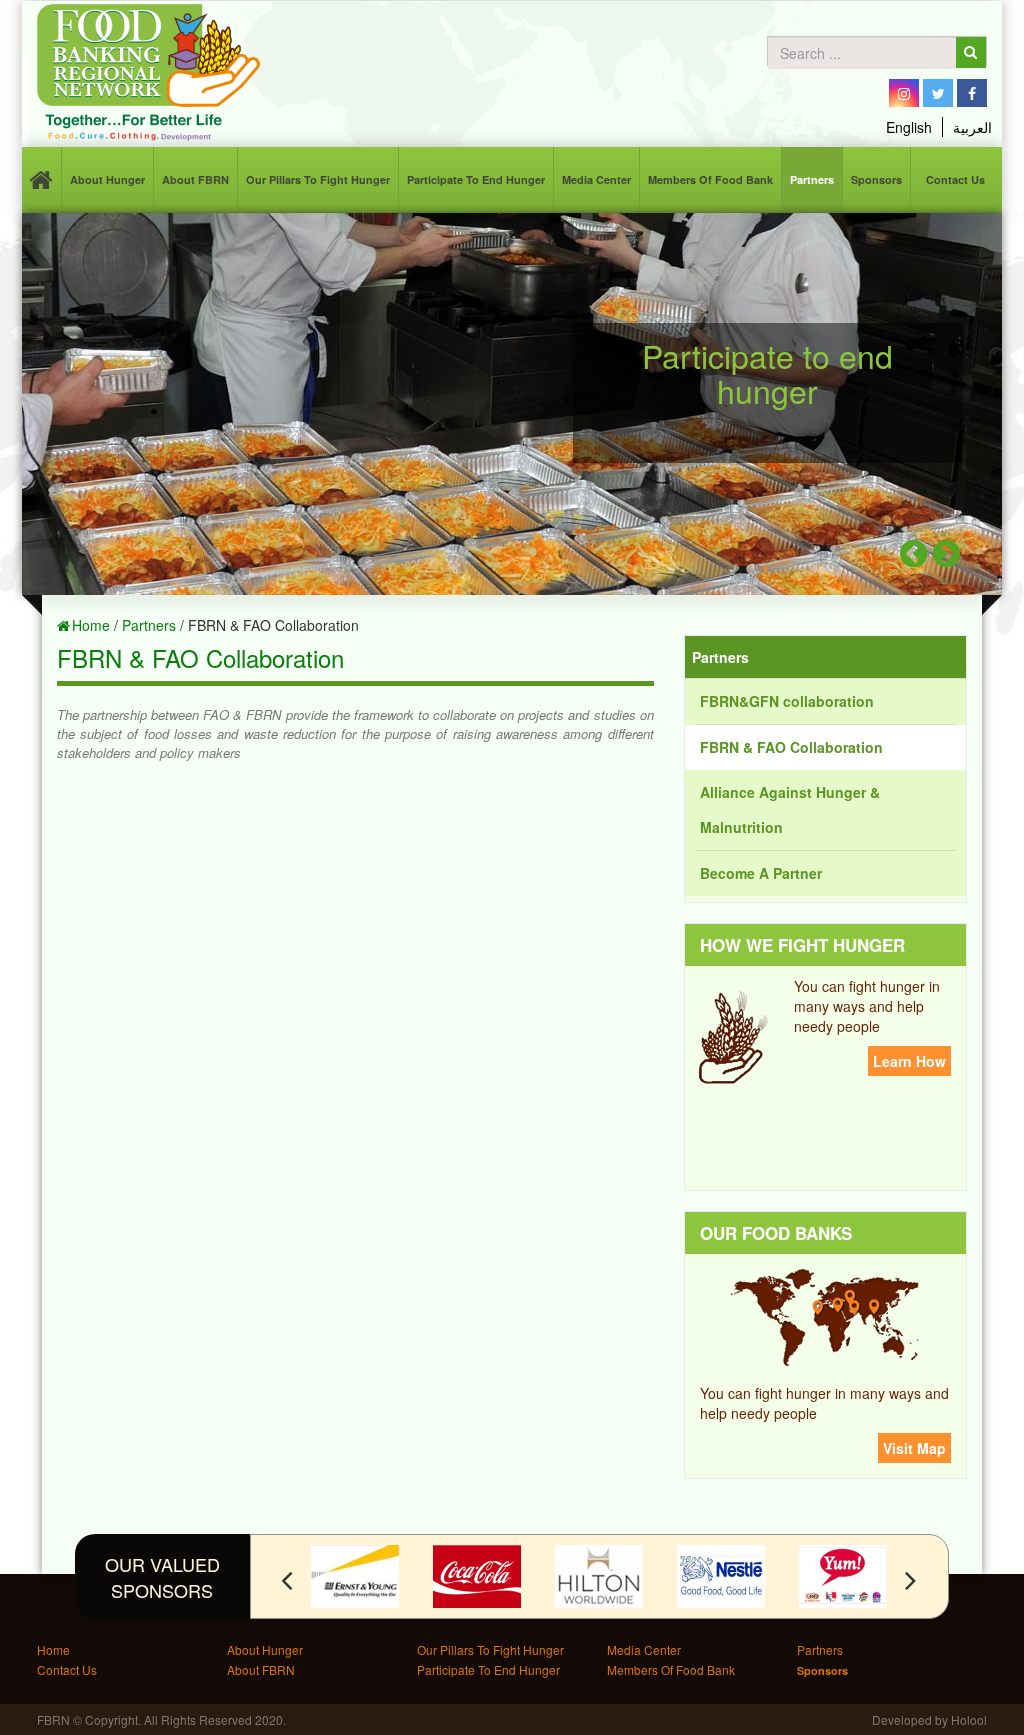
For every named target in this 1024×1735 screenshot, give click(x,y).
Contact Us (955, 179)
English (909, 127)
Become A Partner (761, 873)
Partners (812, 179)
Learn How (909, 1061)
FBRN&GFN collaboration (787, 701)
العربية (972, 127)
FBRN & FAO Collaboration (791, 747)
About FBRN (195, 179)
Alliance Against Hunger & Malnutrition (790, 809)
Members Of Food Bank (710, 179)
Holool (969, 1719)
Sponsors (876, 179)
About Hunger (107, 179)
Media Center (596, 179)
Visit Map (914, 1448)
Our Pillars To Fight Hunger (318, 179)
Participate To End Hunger (476, 179)
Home (91, 625)
